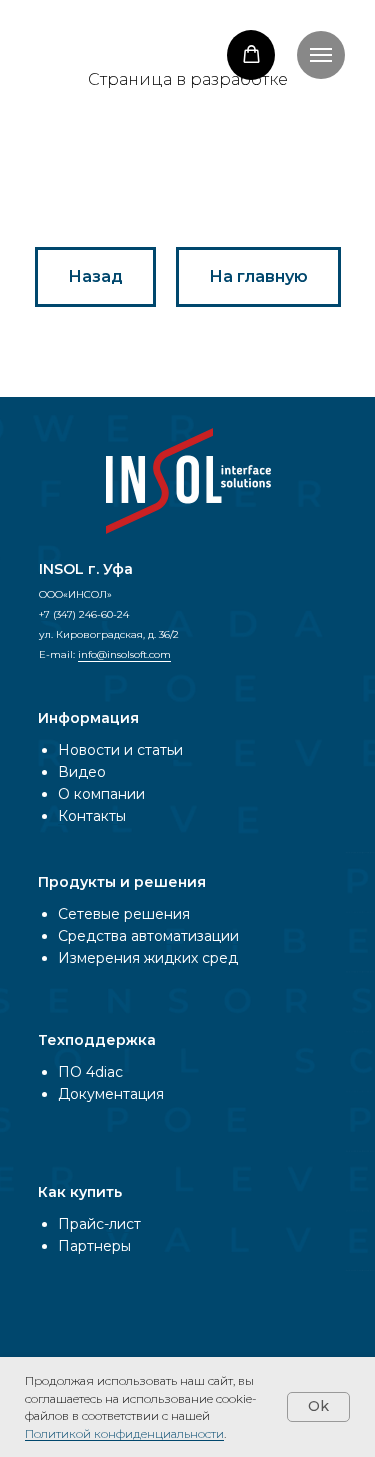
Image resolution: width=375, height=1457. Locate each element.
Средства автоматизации (148, 936)
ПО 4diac (90, 1072)
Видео (82, 772)
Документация (111, 1094)
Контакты (92, 816)
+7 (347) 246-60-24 (84, 614)
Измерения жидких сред (148, 958)
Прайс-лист (99, 1224)
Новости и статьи (120, 750)
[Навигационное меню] (321, 55)
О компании (101, 794)
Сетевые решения (124, 914)
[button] (251, 54)
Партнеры (94, 1246)
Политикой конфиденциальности (124, 1433)
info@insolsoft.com (124, 654)
